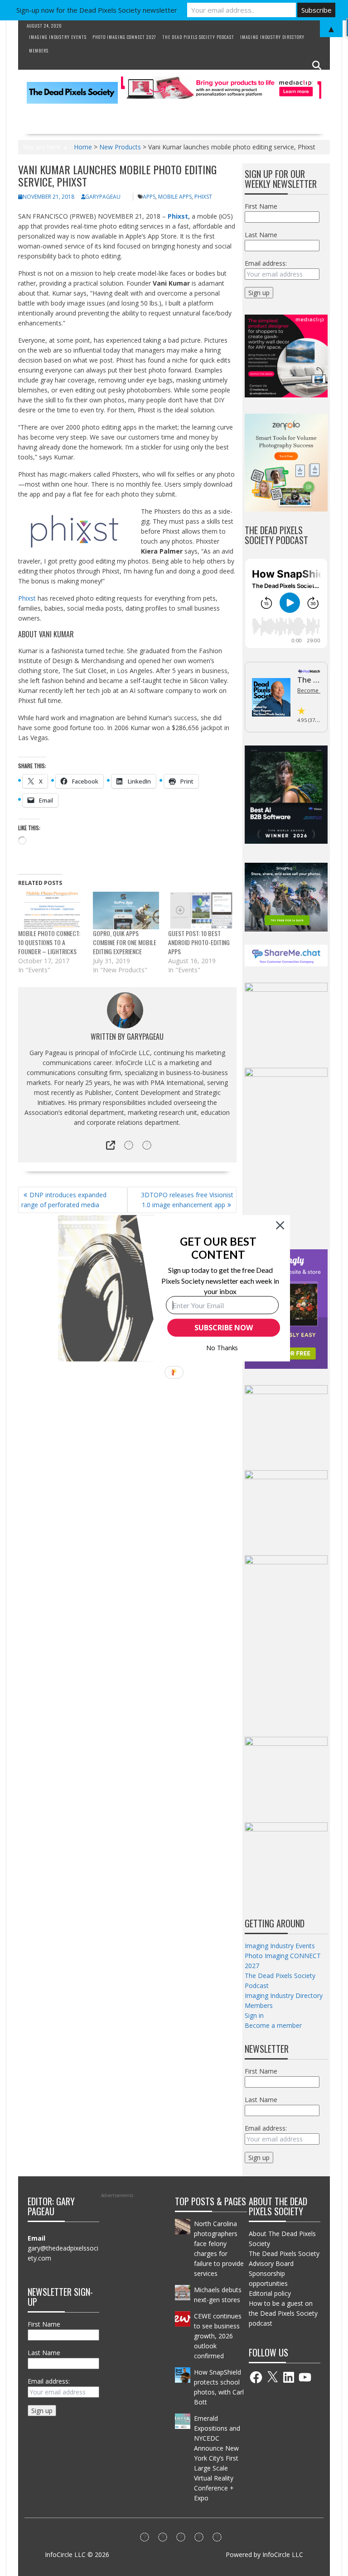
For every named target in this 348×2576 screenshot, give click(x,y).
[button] (218, 1248)
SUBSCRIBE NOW (223, 1328)
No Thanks (222, 1348)
